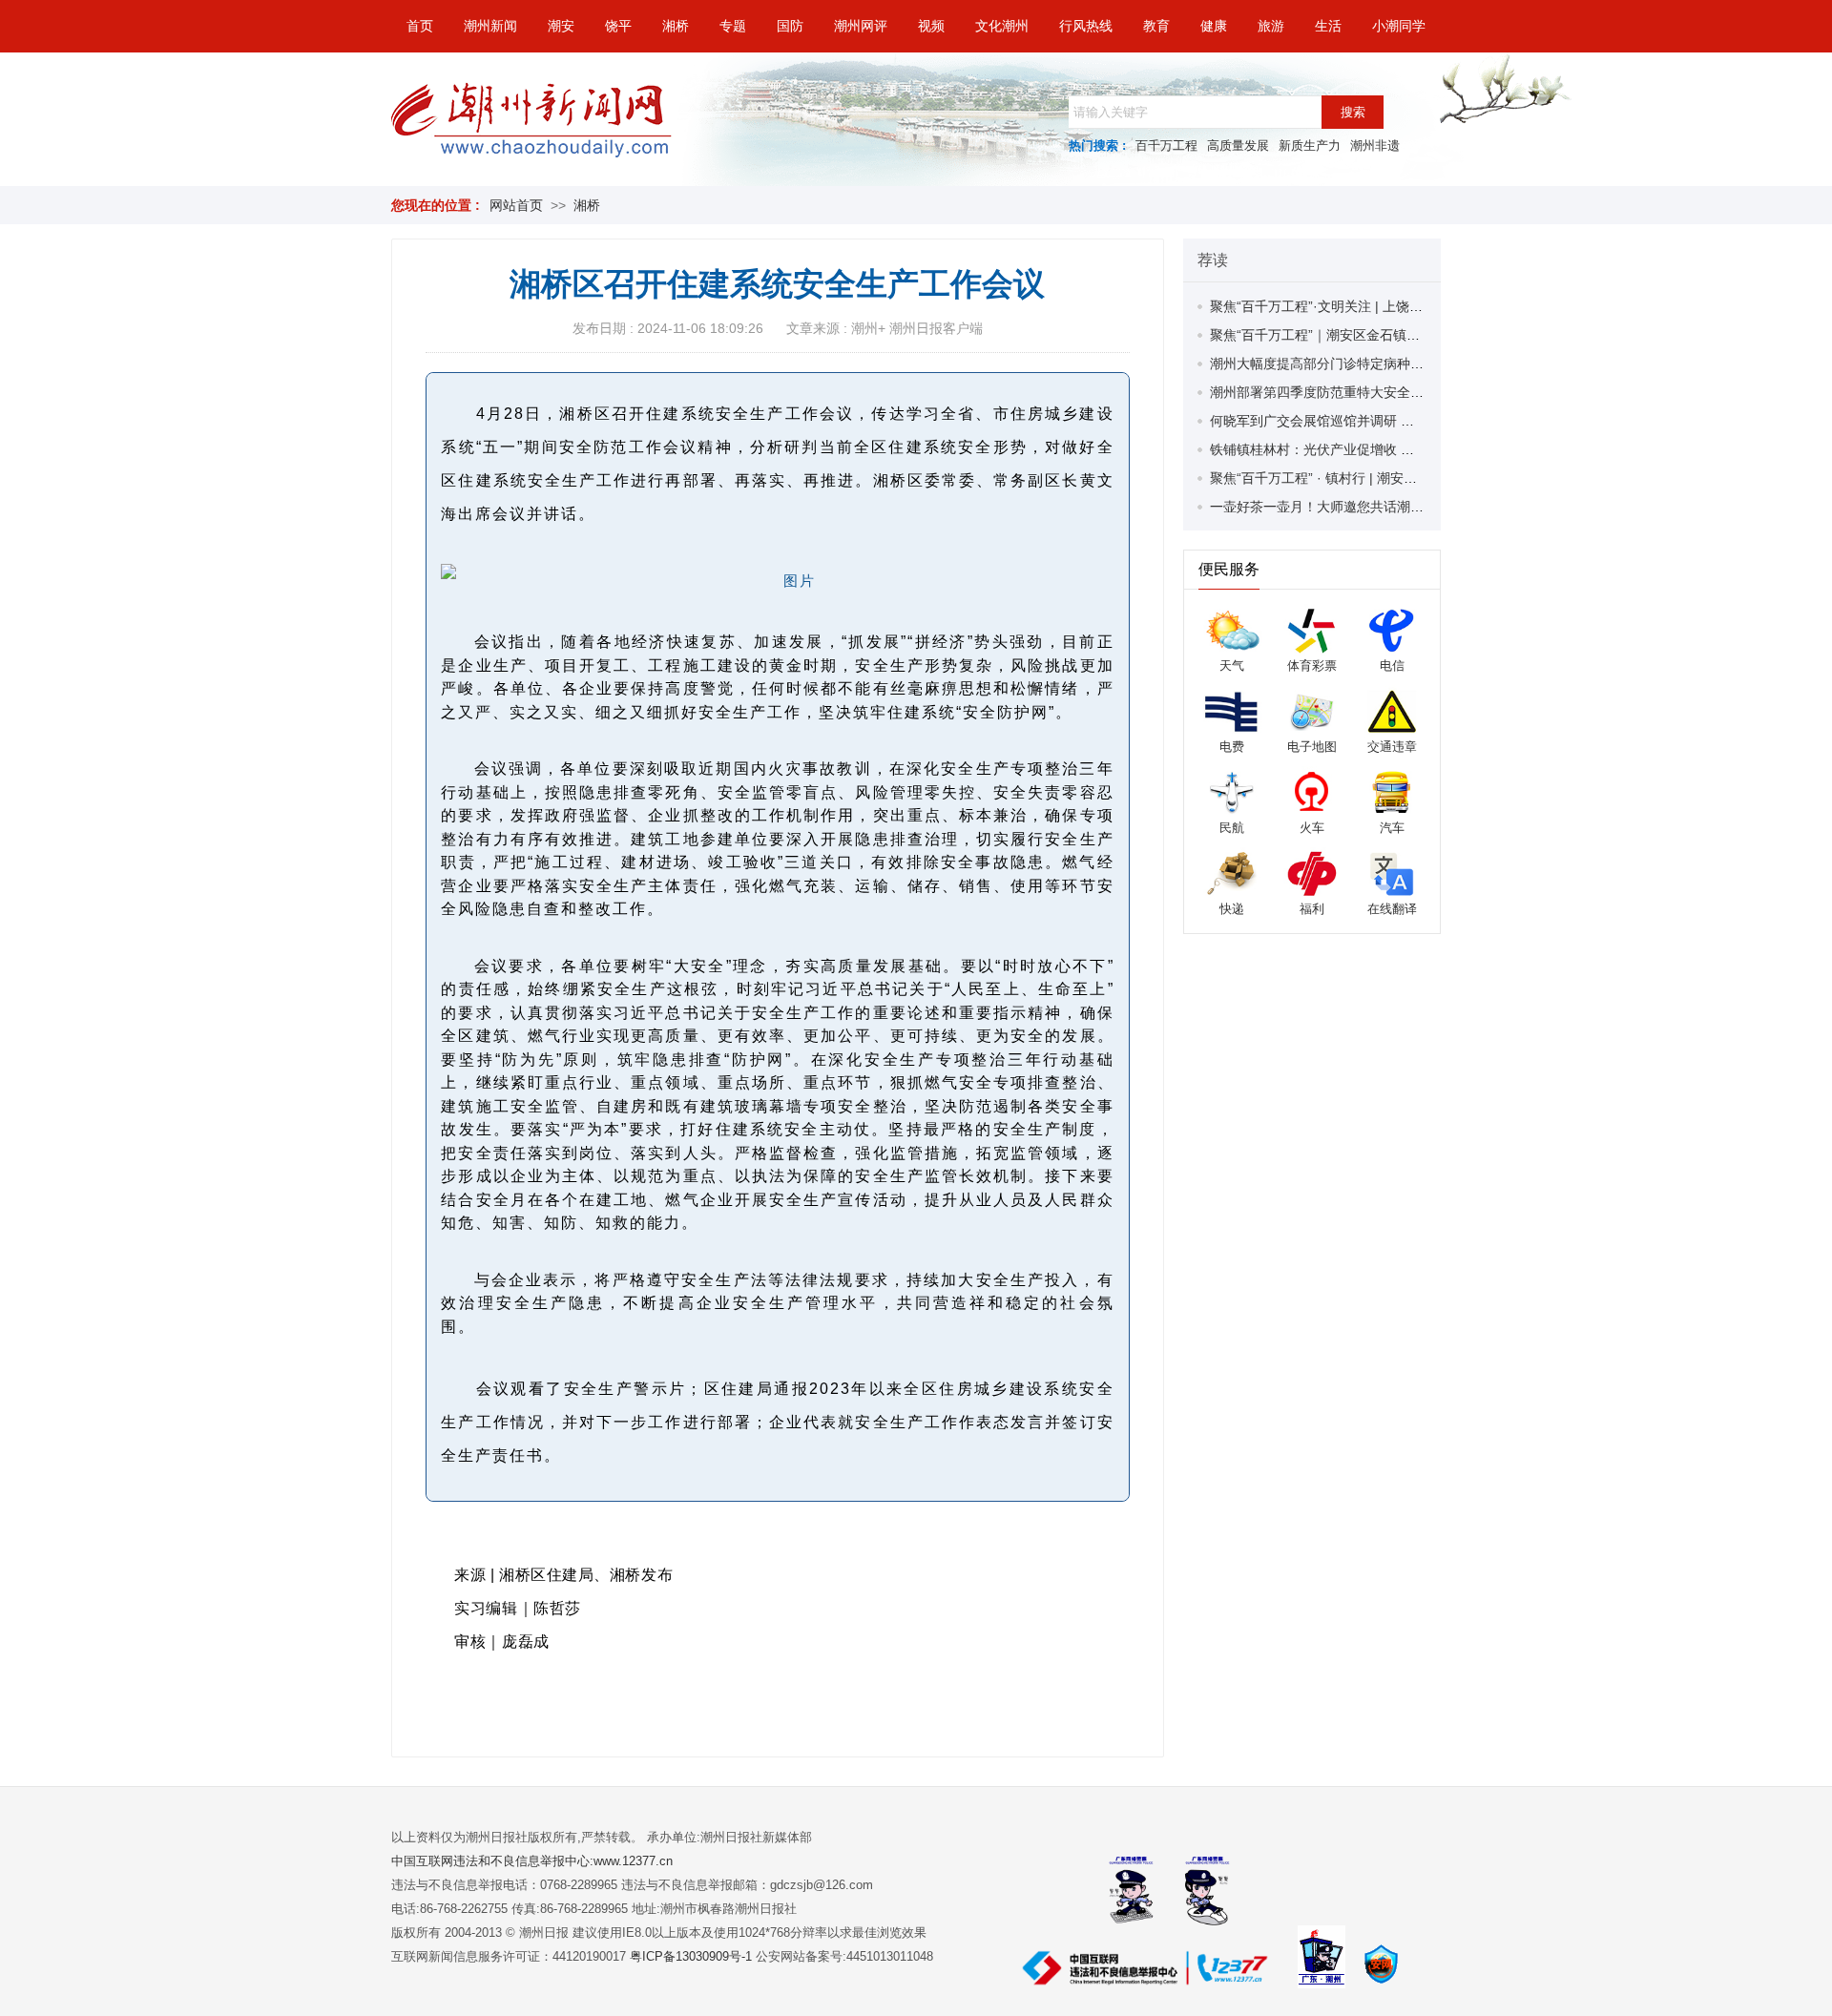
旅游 (1271, 26)
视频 (931, 26)
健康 (1214, 26)
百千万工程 (1166, 145)
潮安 (561, 26)
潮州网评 (861, 26)
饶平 (618, 26)
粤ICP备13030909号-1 (693, 1956)
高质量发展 (1238, 145)
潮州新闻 (490, 26)
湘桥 (676, 26)
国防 (790, 26)
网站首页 (516, 205)
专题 (733, 26)
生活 (1328, 26)
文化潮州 (1002, 26)
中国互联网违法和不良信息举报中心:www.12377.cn (532, 1861)
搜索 (1353, 112)
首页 (420, 26)
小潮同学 (1399, 26)
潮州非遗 (1375, 145)
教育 (1156, 26)
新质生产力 (1310, 145)
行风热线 (1086, 26)
